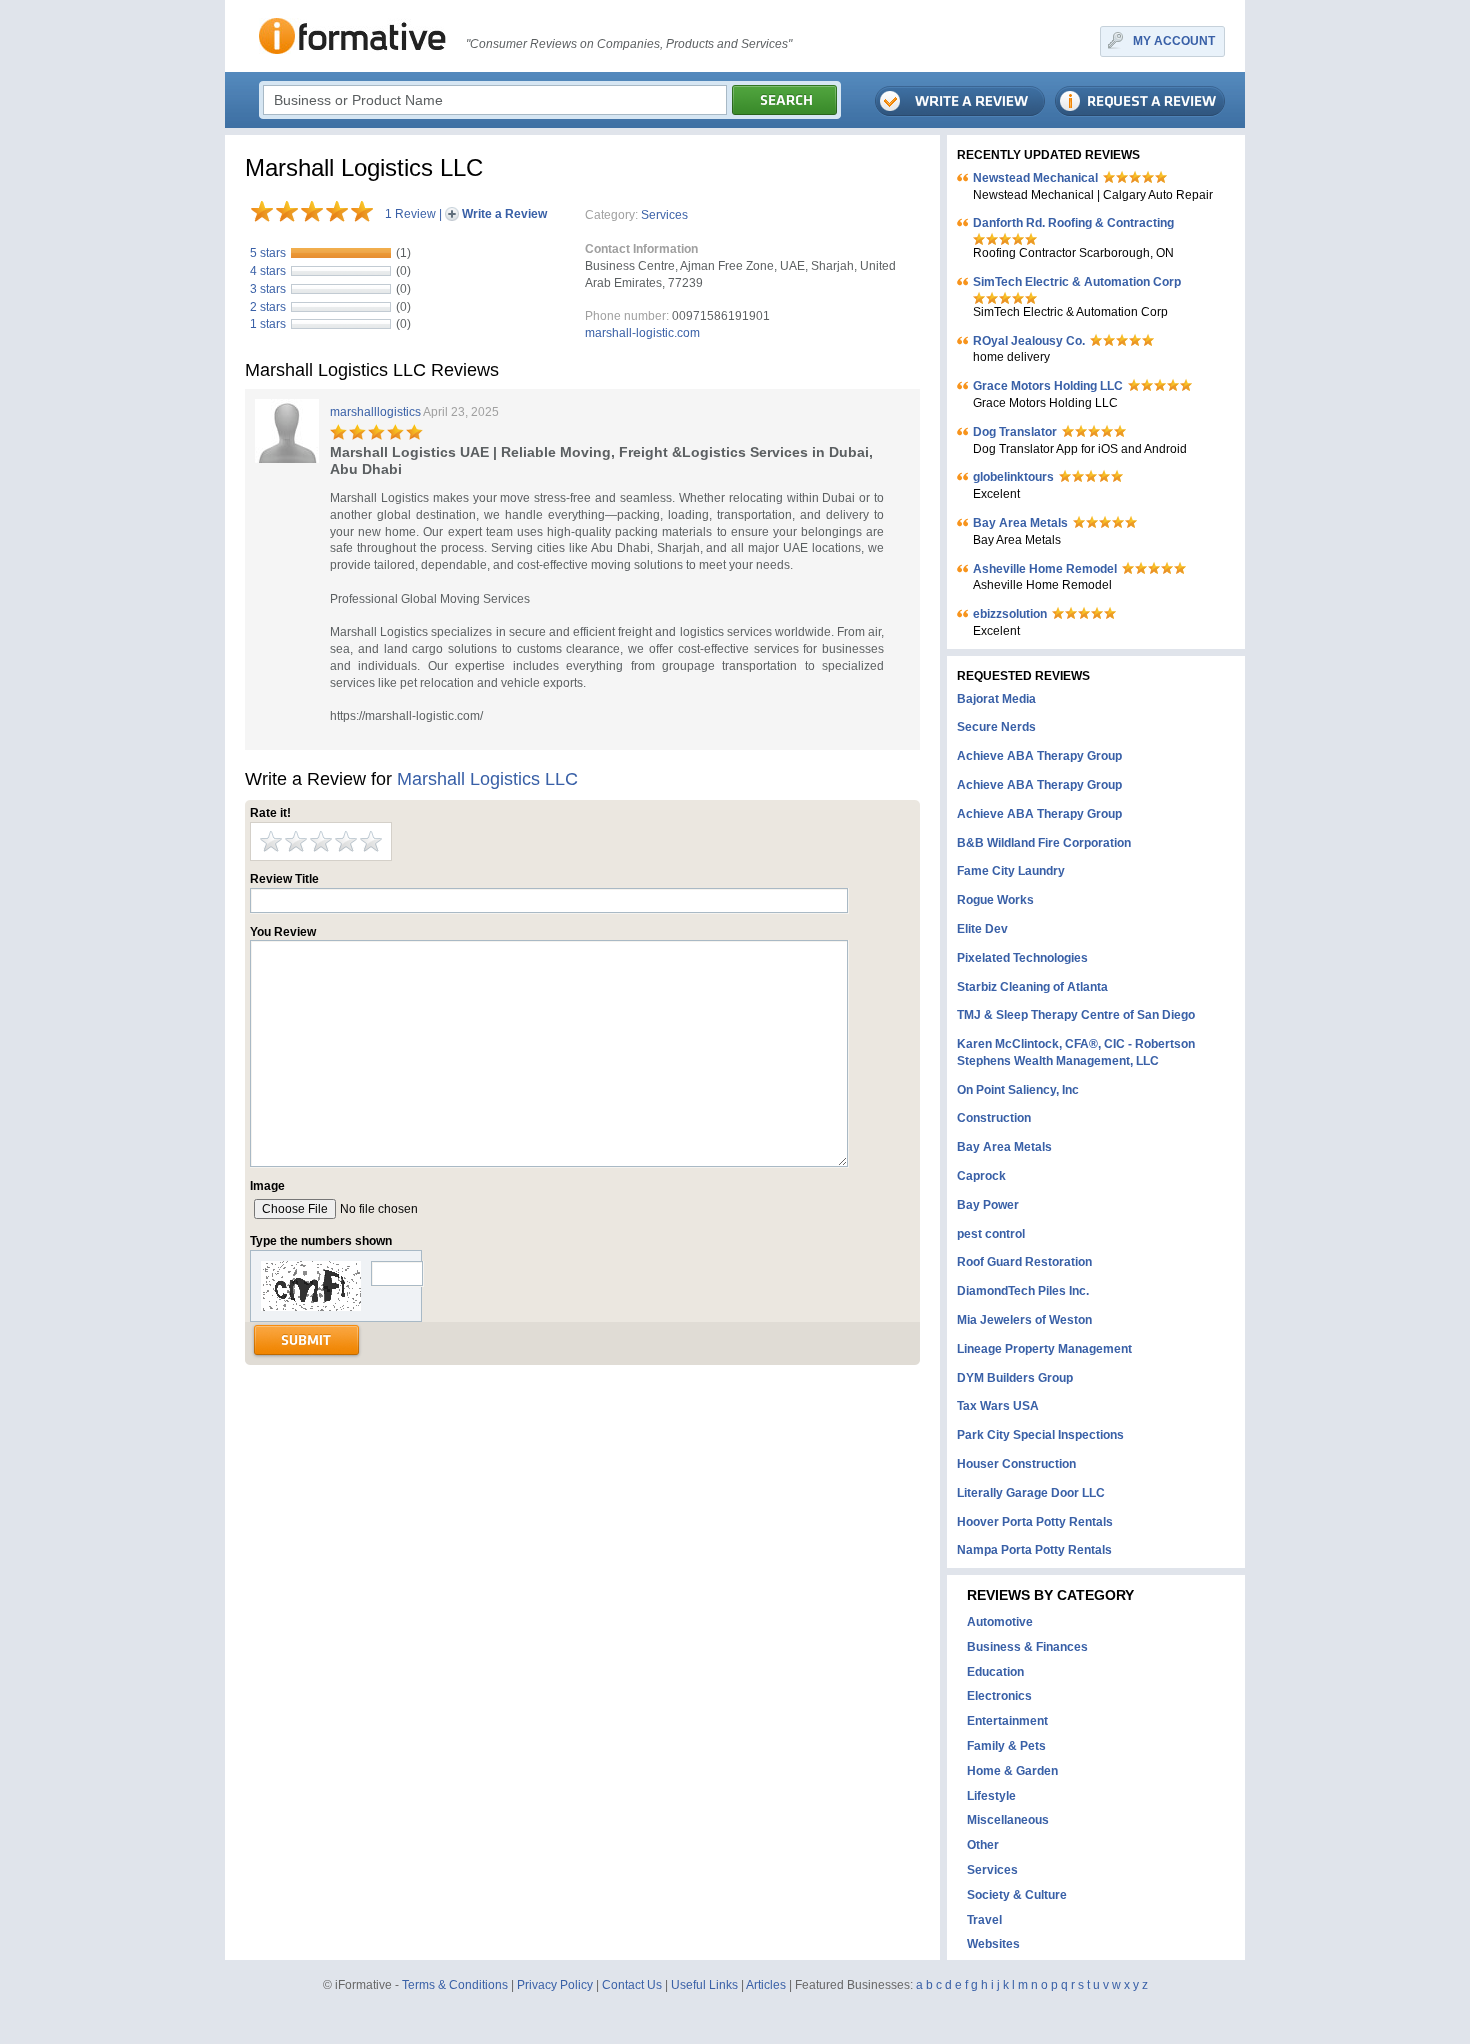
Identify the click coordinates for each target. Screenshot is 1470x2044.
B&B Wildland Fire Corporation (1044, 843)
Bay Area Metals (1020, 523)
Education (995, 1672)
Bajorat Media (996, 699)
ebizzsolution (1010, 614)
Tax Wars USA (998, 1406)
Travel (984, 1920)
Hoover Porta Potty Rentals (1035, 1522)
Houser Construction (1016, 1464)
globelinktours (1013, 477)
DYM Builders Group (1015, 1378)
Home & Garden (1012, 1771)
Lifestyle (991, 1796)
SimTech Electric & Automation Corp (1077, 282)
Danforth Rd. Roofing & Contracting (1073, 223)
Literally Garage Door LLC (1031, 1493)
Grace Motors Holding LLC (1048, 386)
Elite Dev (982, 929)
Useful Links (704, 1985)
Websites (993, 1944)
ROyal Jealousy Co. (1029, 341)
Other (983, 1845)
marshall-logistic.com (642, 333)
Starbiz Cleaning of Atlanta (1032, 987)
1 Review (410, 214)
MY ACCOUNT (1174, 41)
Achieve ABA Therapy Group (1039, 756)
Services (664, 215)
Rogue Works (995, 900)
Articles (766, 1985)
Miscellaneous (1008, 1820)
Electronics (999, 1696)
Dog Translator (1015, 432)
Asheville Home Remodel (1045, 569)
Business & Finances (1027, 1647)
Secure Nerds (996, 727)
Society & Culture (1017, 1895)
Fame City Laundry (1011, 871)
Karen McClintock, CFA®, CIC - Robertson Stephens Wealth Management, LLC (1076, 1052)
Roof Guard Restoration (1024, 1262)
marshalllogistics (375, 412)
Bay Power (988, 1205)
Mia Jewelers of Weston (1024, 1320)
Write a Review (504, 214)
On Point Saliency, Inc (1018, 1090)
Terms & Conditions (455, 1985)
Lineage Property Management (1044, 1349)
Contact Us (632, 1985)
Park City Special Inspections (1040, 1435)
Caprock (981, 1176)
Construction (994, 1118)
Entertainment (1007, 1721)
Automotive (1000, 1622)
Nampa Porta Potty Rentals (1034, 1550)
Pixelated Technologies (1022, 958)
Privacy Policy (555, 1985)
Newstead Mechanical (1035, 178)
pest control (991, 1234)
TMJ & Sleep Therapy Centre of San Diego (1076, 1015)
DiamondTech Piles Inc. (1023, 1291)
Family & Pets (1006, 1746)
